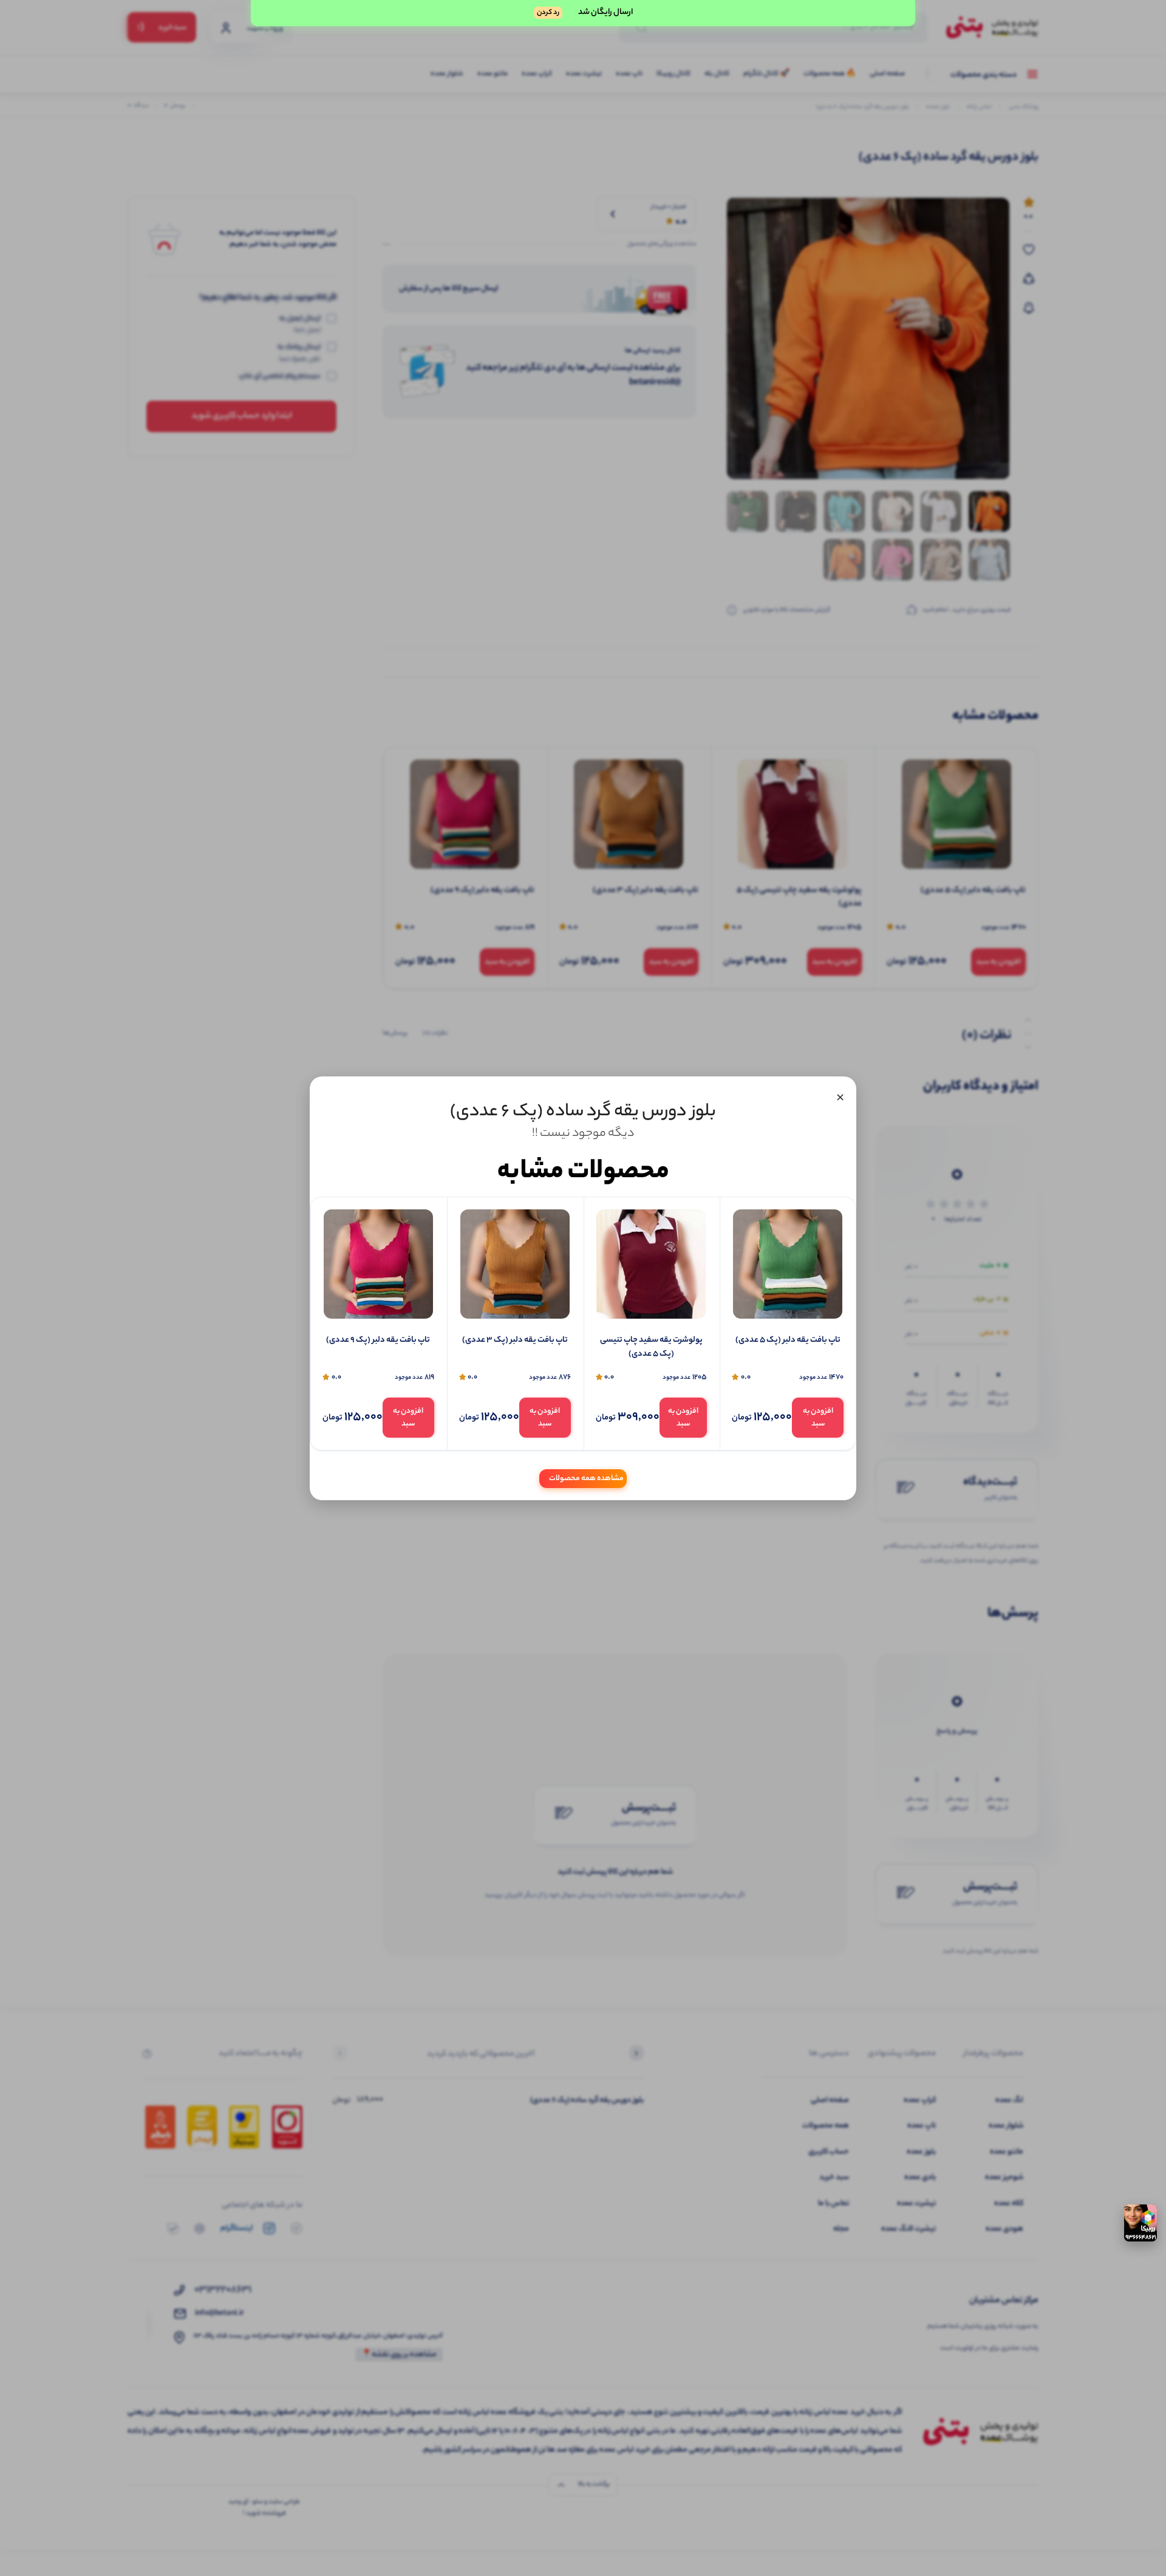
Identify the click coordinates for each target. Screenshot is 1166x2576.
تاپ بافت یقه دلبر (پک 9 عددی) (378, 1341)
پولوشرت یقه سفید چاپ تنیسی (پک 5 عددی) (651, 1347)
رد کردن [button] (548, 13)
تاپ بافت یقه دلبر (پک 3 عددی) (515, 1341)
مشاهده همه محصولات (586, 1478)
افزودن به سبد (818, 1418)
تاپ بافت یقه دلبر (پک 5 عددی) (788, 1341)
